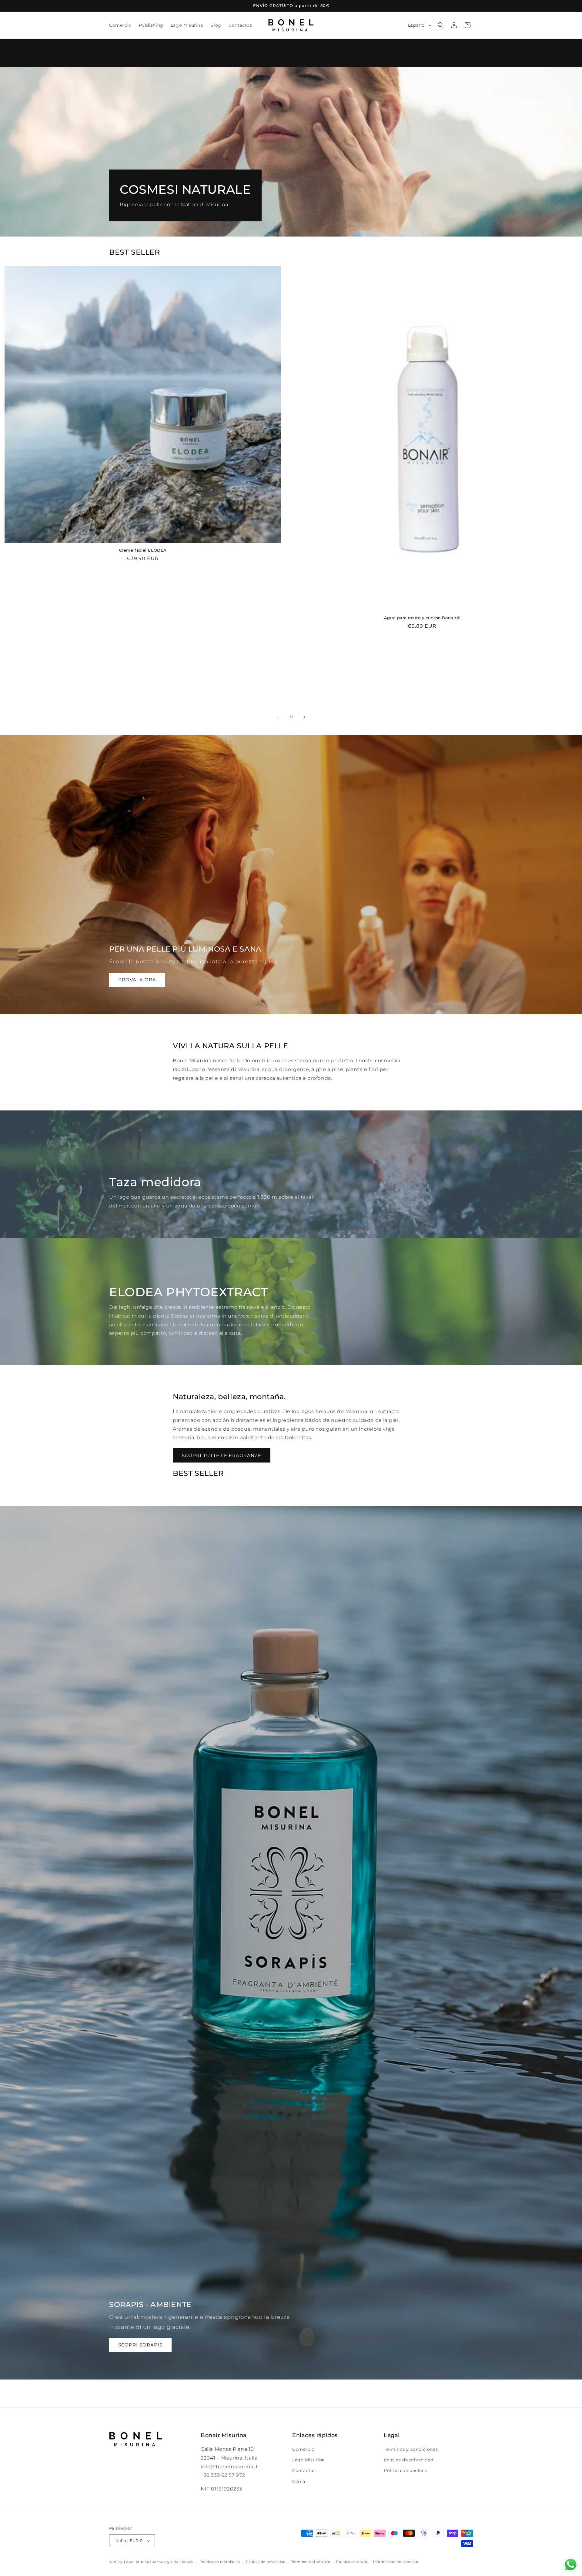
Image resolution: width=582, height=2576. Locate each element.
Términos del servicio (311, 2562)
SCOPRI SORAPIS (140, 2345)
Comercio (303, 2449)
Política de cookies (405, 2471)
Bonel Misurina (138, 2562)
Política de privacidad (266, 2562)
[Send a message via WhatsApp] (571, 2565)
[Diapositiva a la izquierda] (278, 717)
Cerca (299, 2481)
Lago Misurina (308, 2460)
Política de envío (352, 2562)
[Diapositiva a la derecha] (304, 717)
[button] (441, 25)
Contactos (304, 2471)
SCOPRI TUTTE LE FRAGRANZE (222, 1455)
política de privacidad (408, 2460)
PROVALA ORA (137, 980)
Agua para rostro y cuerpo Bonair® (422, 618)
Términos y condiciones (411, 2449)
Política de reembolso (220, 2562)
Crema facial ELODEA (143, 550)
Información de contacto (396, 2562)
